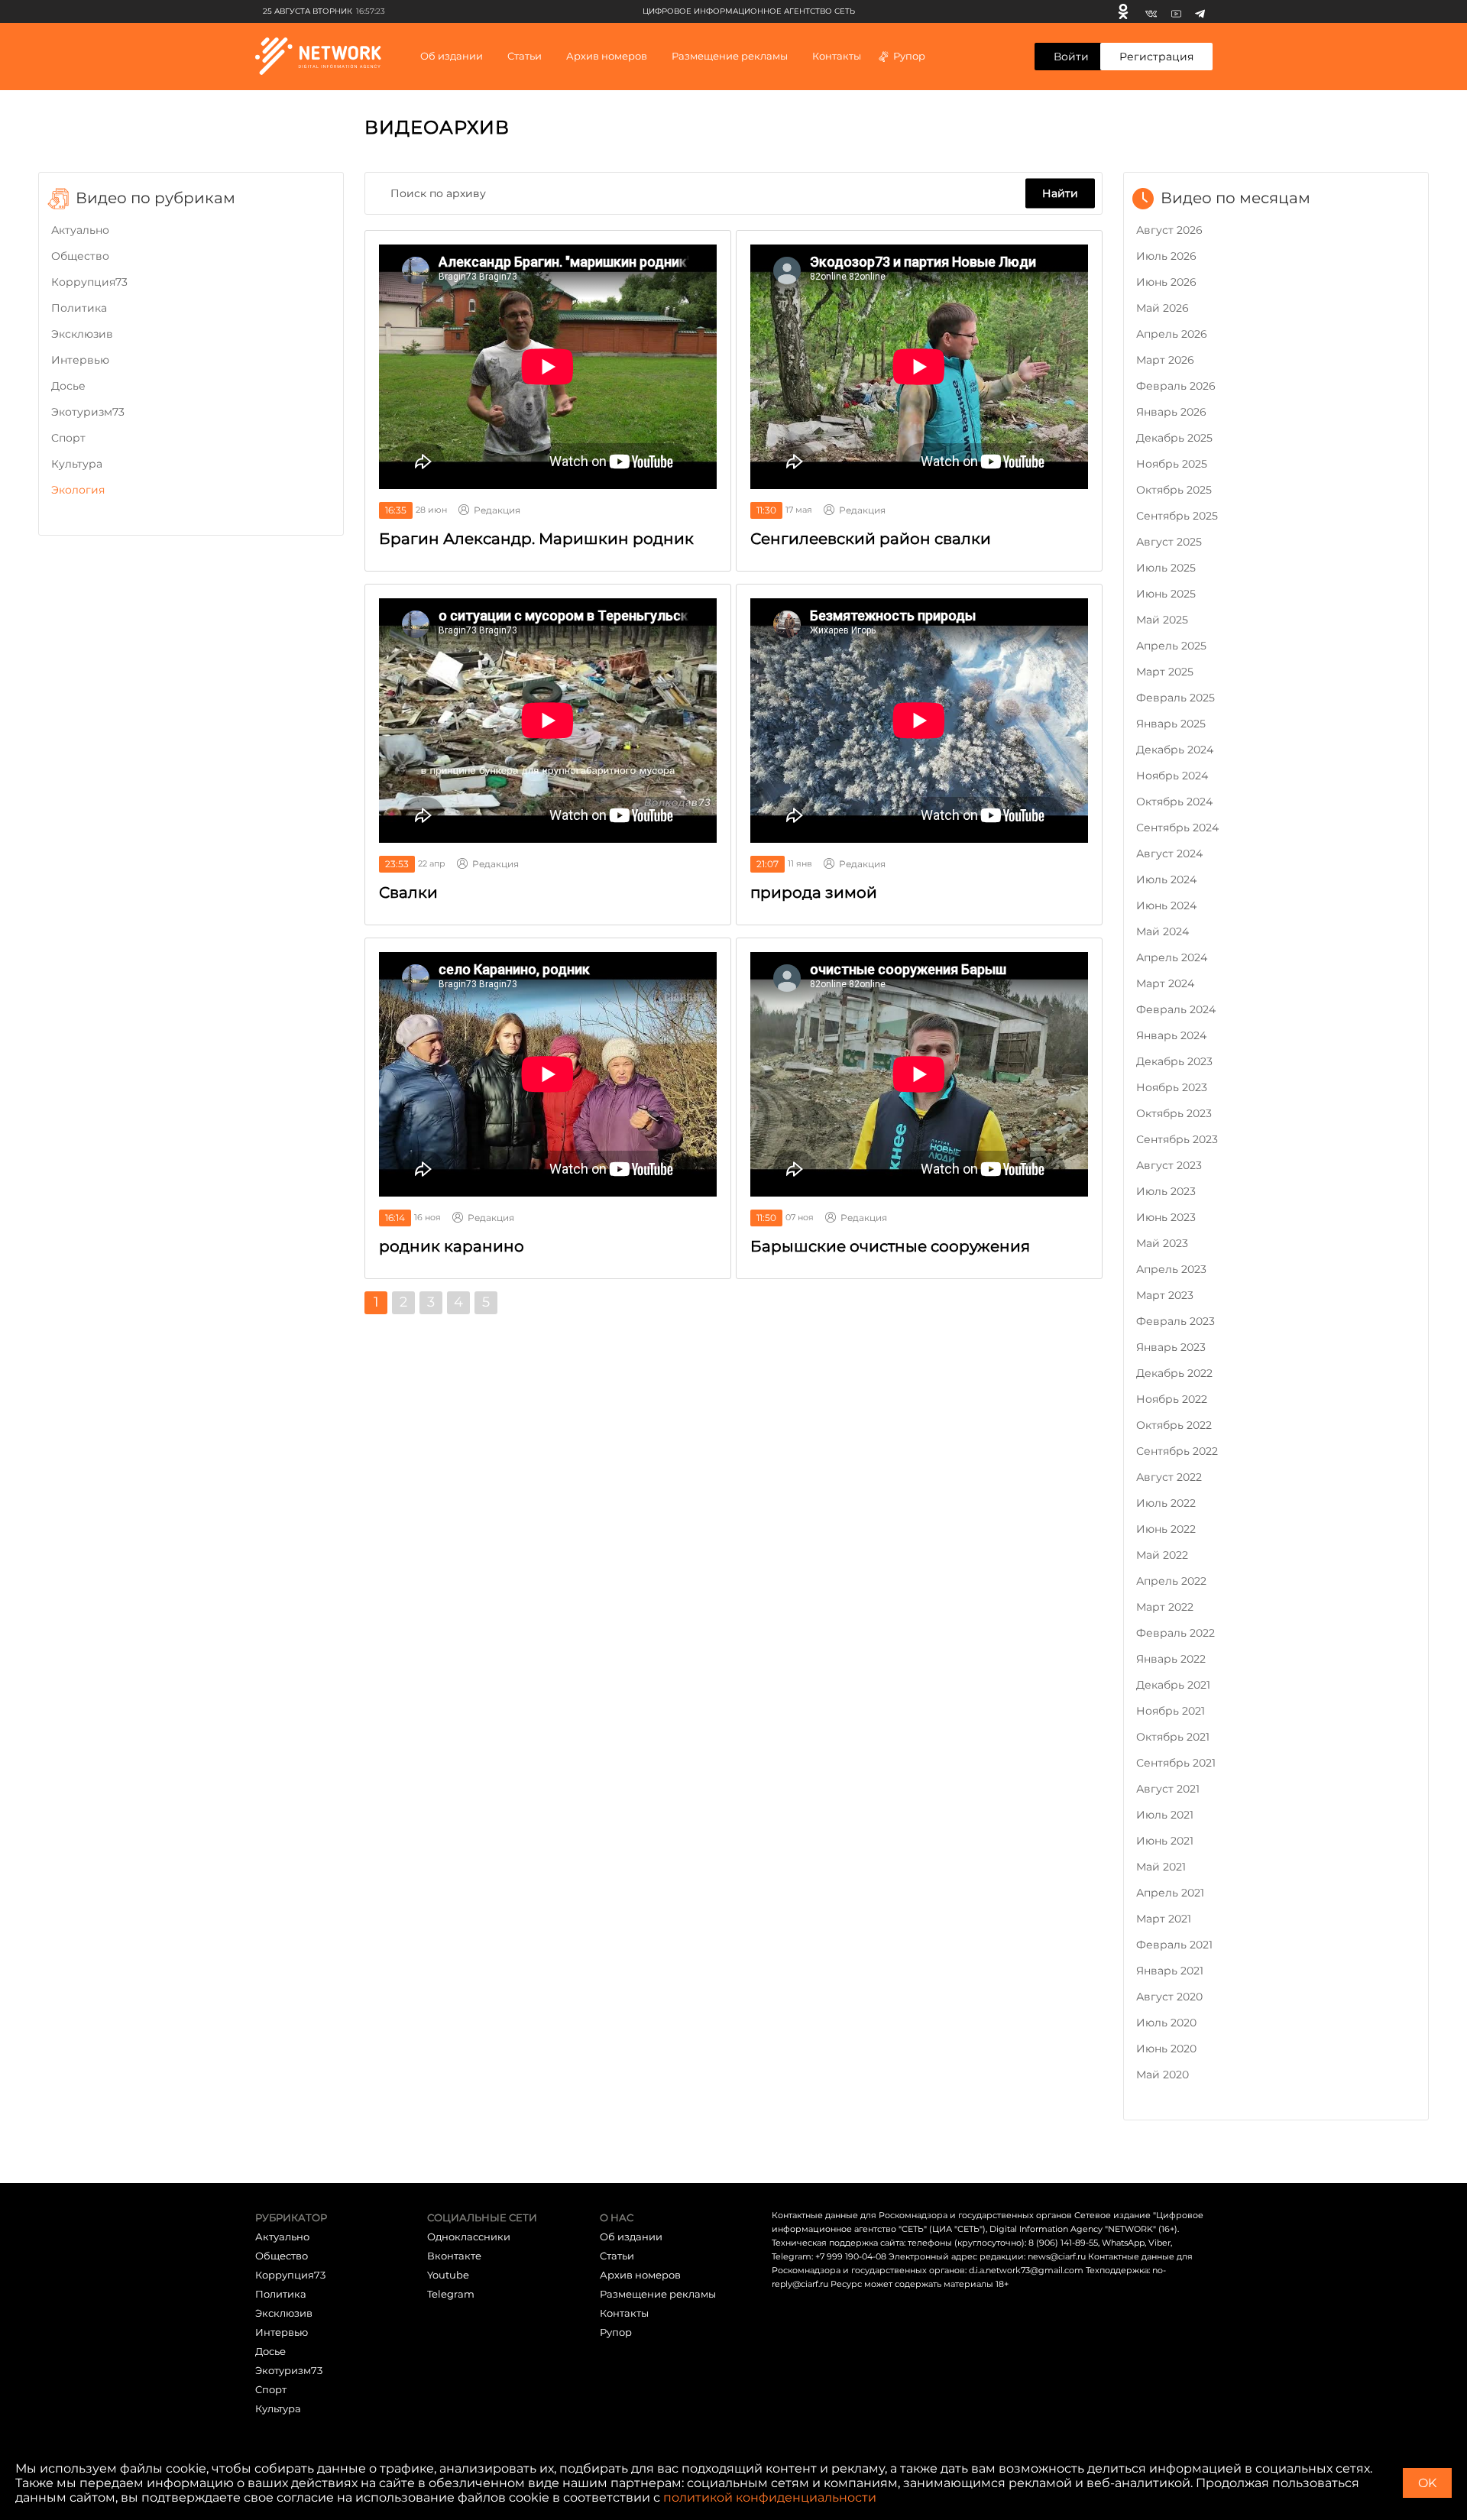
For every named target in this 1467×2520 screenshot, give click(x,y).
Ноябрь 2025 (1172, 464)
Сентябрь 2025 (1177, 516)
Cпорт (68, 438)
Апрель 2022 (1171, 1581)
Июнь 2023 (1166, 1217)
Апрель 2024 (1172, 957)
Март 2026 (1165, 360)
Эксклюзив (82, 334)
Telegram (451, 2294)
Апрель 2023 (1171, 1269)
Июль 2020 (1166, 2023)
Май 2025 (1162, 620)
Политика (79, 308)
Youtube (448, 2275)
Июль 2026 (1166, 256)
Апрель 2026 (1172, 334)
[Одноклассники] (1123, 11)
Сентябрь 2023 (1177, 1139)
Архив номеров (640, 2275)
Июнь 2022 (1166, 1529)
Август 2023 (1169, 1165)
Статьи (617, 2256)
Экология (78, 490)
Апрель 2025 (1171, 646)
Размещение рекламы (730, 56)
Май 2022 (1162, 1555)
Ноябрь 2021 (1171, 1711)
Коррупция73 (89, 282)
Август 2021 (1168, 1789)
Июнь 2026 (1166, 282)
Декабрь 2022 (1174, 1373)
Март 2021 (1164, 1919)
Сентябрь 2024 (1177, 828)
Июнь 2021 (1165, 1841)
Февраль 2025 (1176, 698)
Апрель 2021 (1170, 1893)
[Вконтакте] (1151, 11)
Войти (1071, 57)
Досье (68, 386)
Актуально (80, 230)
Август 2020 (1169, 1997)
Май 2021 (1161, 1867)
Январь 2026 (1171, 412)
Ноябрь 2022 (1172, 1399)
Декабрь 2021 (1173, 1685)
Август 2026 (1169, 230)
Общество (80, 256)
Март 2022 (1165, 1607)
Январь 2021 (1170, 1971)
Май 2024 (1163, 931)
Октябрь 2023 (1174, 1113)
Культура (77, 464)
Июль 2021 (1165, 1815)
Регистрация (1156, 57)
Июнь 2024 (1166, 905)
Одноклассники (469, 2237)
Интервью (80, 360)
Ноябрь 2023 (1172, 1087)
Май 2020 (1163, 2075)
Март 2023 (1165, 1295)
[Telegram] (1200, 11)
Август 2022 (1169, 1477)
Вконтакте (454, 2256)
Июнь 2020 (1166, 2049)
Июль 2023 (1166, 1191)
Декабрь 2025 (1174, 438)
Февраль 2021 (1174, 1945)
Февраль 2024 (1176, 1009)
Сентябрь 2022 (1177, 1451)
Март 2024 (1165, 983)
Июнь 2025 (1166, 594)
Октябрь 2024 (1174, 802)
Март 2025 (1165, 672)
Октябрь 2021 (1173, 1737)
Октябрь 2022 (1174, 1425)
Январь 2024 (1171, 1035)
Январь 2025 (1171, 724)
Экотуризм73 (88, 412)
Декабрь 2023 (1174, 1061)
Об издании (452, 56)
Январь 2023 (1171, 1347)
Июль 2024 (1166, 879)
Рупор (909, 56)
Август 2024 (1169, 853)
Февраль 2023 (1176, 1321)
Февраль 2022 (1176, 1633)
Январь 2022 (1171, 1659)
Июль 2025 (1166, 568)
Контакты (837, 56)
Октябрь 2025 (1174, 490)
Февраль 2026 (1176, 386)
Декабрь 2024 (1175, 750)
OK (1427, 2483)
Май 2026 (1163, 308)
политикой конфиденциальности (770, 2497)
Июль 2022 (1166, 1503)
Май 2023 (1162, 1243)
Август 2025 (1169, 542)
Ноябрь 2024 (1172, 776)
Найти (1060, 193)
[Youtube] (1176, 11)
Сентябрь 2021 (1176, 1763)
